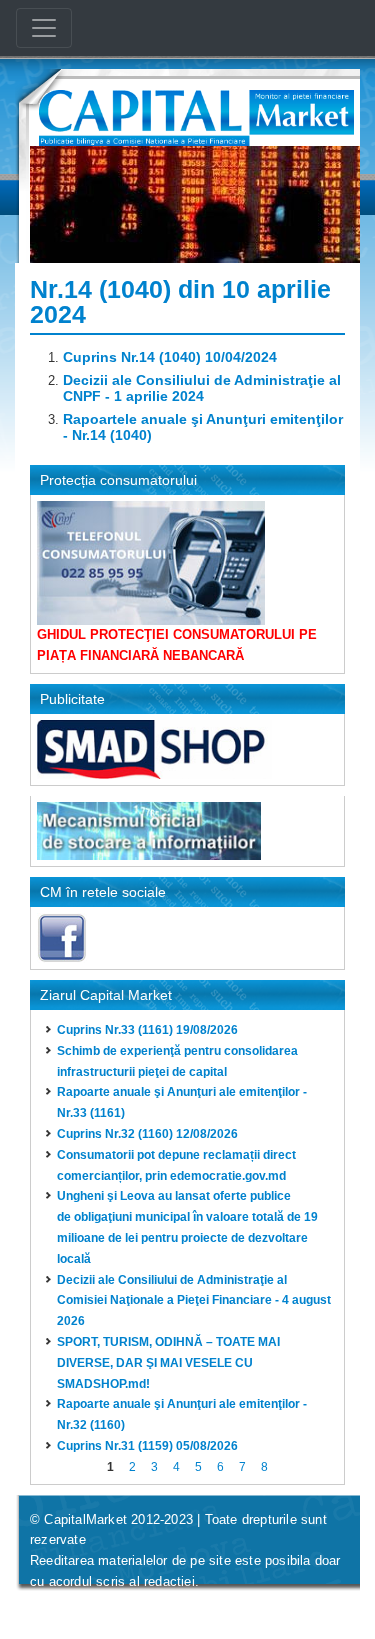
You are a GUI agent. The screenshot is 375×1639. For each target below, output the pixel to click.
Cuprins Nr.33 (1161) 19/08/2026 (147, 1030)
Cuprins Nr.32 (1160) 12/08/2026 (147, 1134)
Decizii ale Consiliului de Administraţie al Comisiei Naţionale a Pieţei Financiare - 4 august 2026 (194, 1301)
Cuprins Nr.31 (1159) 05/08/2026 (147, 1446)
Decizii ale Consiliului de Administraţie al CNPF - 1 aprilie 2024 (202, 388)
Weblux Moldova (151, 1607)
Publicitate (72, 699)
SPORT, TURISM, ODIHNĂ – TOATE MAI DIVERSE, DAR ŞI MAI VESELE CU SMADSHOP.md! (168, 1363)
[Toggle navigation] (44, 28)
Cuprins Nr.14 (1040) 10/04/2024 (170, 357)
